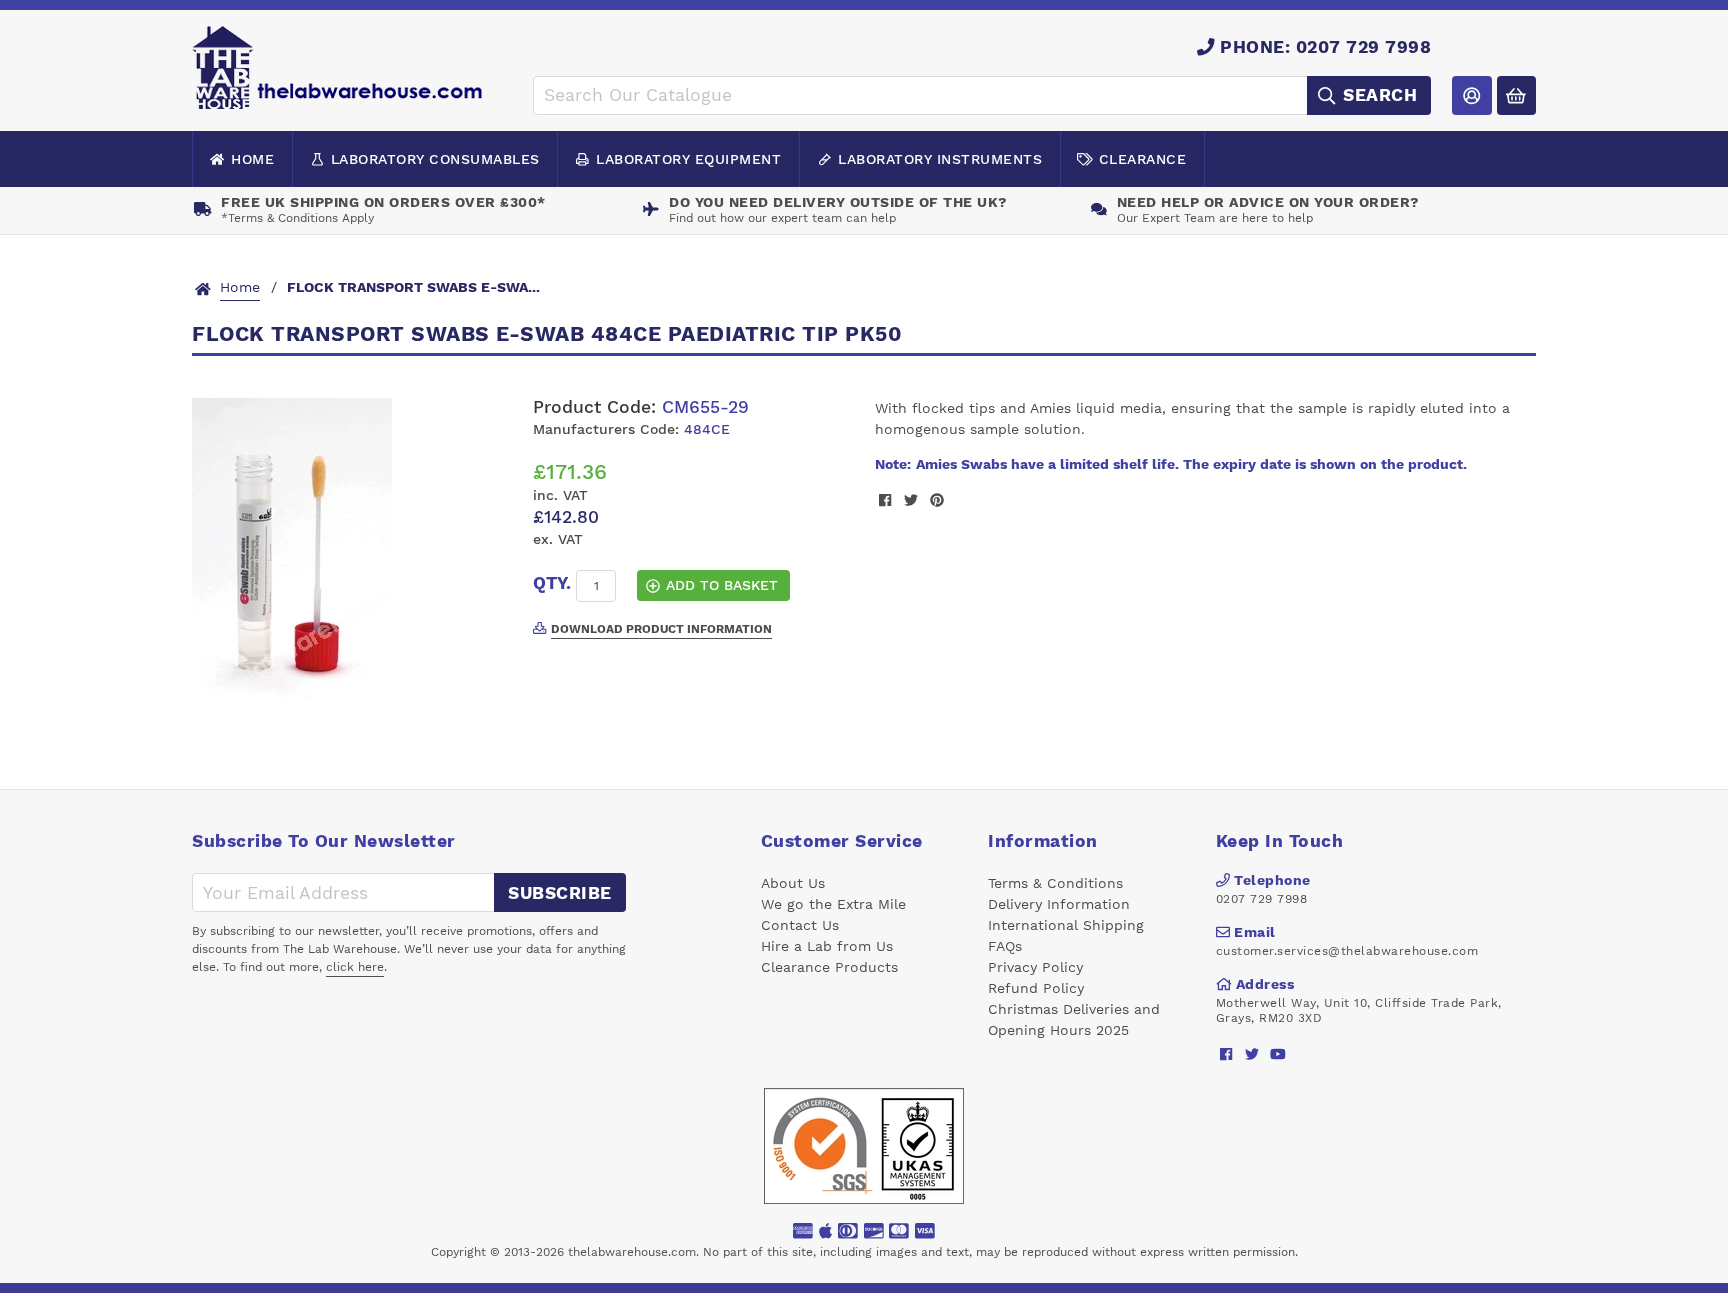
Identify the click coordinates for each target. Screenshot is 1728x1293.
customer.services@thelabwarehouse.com (1347, 951)
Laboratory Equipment (688, 159)
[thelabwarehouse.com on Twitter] (1252, 1053)
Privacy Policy (1035, 967)
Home (252, 159)
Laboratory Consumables (435, 159)
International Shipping (1066, 925)
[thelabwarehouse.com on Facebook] (1226, 1053)
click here (355, 967)
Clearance (1143, 159)
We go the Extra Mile (833, 904)
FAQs (1005, 946)
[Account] (1471, 95)
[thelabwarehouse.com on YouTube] (1278, 1053)
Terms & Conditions (1055, 883)
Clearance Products (829, 967)
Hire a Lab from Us (827, 946)
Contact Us (800, 925)
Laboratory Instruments (940, 159)
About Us (793, 883)
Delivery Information (1059, 904)
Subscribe (560, 893)
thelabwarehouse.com (632, 1252)
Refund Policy (1036, 988)
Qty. (552, 583)
